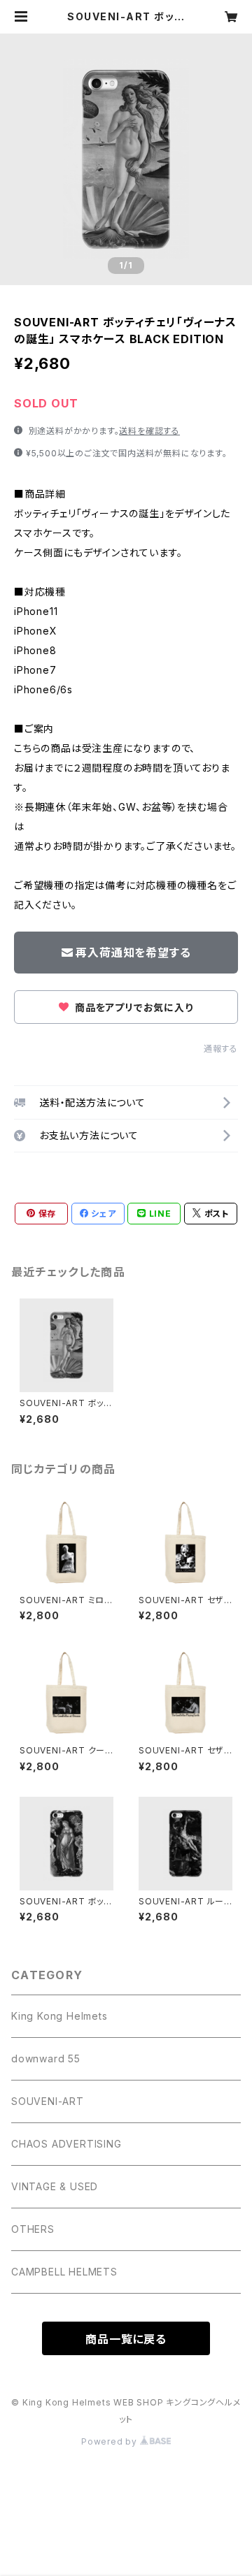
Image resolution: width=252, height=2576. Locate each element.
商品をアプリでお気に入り (132, 1007)
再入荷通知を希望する (133, 953)
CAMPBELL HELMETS (64, 2272)
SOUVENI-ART (48, 2101)
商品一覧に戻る (126, 2339)
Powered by (111, 2441)
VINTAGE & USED (55, 2186)
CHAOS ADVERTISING (66, 2144)
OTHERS (33, 2229)
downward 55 (46, 2058)
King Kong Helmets (59, 2016)
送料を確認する (149, 431)
